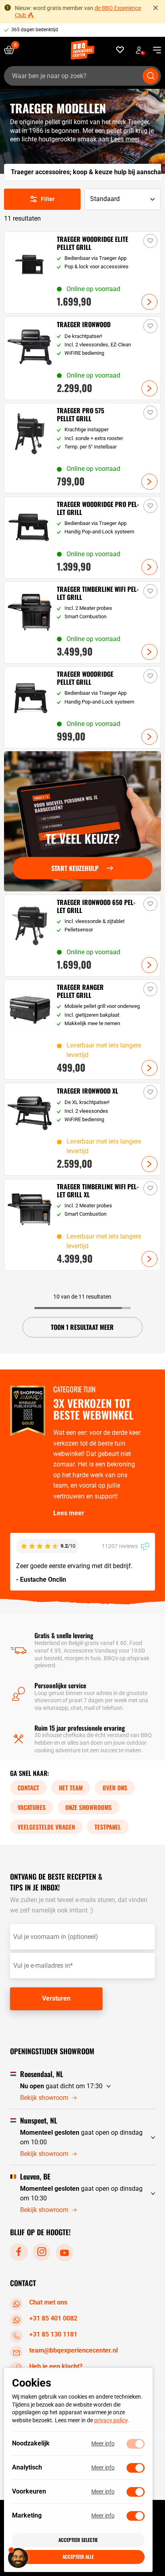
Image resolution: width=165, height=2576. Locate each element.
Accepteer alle (78, 2557)
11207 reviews (120, 1546)
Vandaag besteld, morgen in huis (47, 30)
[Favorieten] (120, 50)
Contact (28, 1787)
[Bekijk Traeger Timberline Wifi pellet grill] (82, 622)
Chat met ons (48, 2302)
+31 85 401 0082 (53, 2318)
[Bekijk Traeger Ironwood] (82, 358)
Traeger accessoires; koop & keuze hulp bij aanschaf (87, 172)
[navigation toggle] (154, 50)
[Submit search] (151, 76)
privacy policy (111, 2420)
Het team (71, 1787)
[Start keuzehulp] (82, 821)
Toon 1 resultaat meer (82, 1327)
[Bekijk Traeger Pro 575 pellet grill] (82, 448)
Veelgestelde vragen (46, 1826)
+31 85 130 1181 (53, 2334)
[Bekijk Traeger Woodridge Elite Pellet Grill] (82, 272)
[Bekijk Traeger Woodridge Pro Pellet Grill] (82, 538)
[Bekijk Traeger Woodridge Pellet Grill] (82, 707)
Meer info (103, 2443)
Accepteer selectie (78, 2540)
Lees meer (125, 139)
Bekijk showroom (44, 2097)
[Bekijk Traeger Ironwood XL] (82, 1129)
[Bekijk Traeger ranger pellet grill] (82, 1030)
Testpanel (108, 1826)
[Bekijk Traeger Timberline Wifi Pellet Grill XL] (82, 1225)
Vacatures (32, 1807)
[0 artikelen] (12, 50)
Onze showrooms (89, 1807)
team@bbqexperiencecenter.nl (73, 2350)
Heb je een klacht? (56, 2366)
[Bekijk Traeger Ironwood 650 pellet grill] (82, 936)
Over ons (115, 1787)
